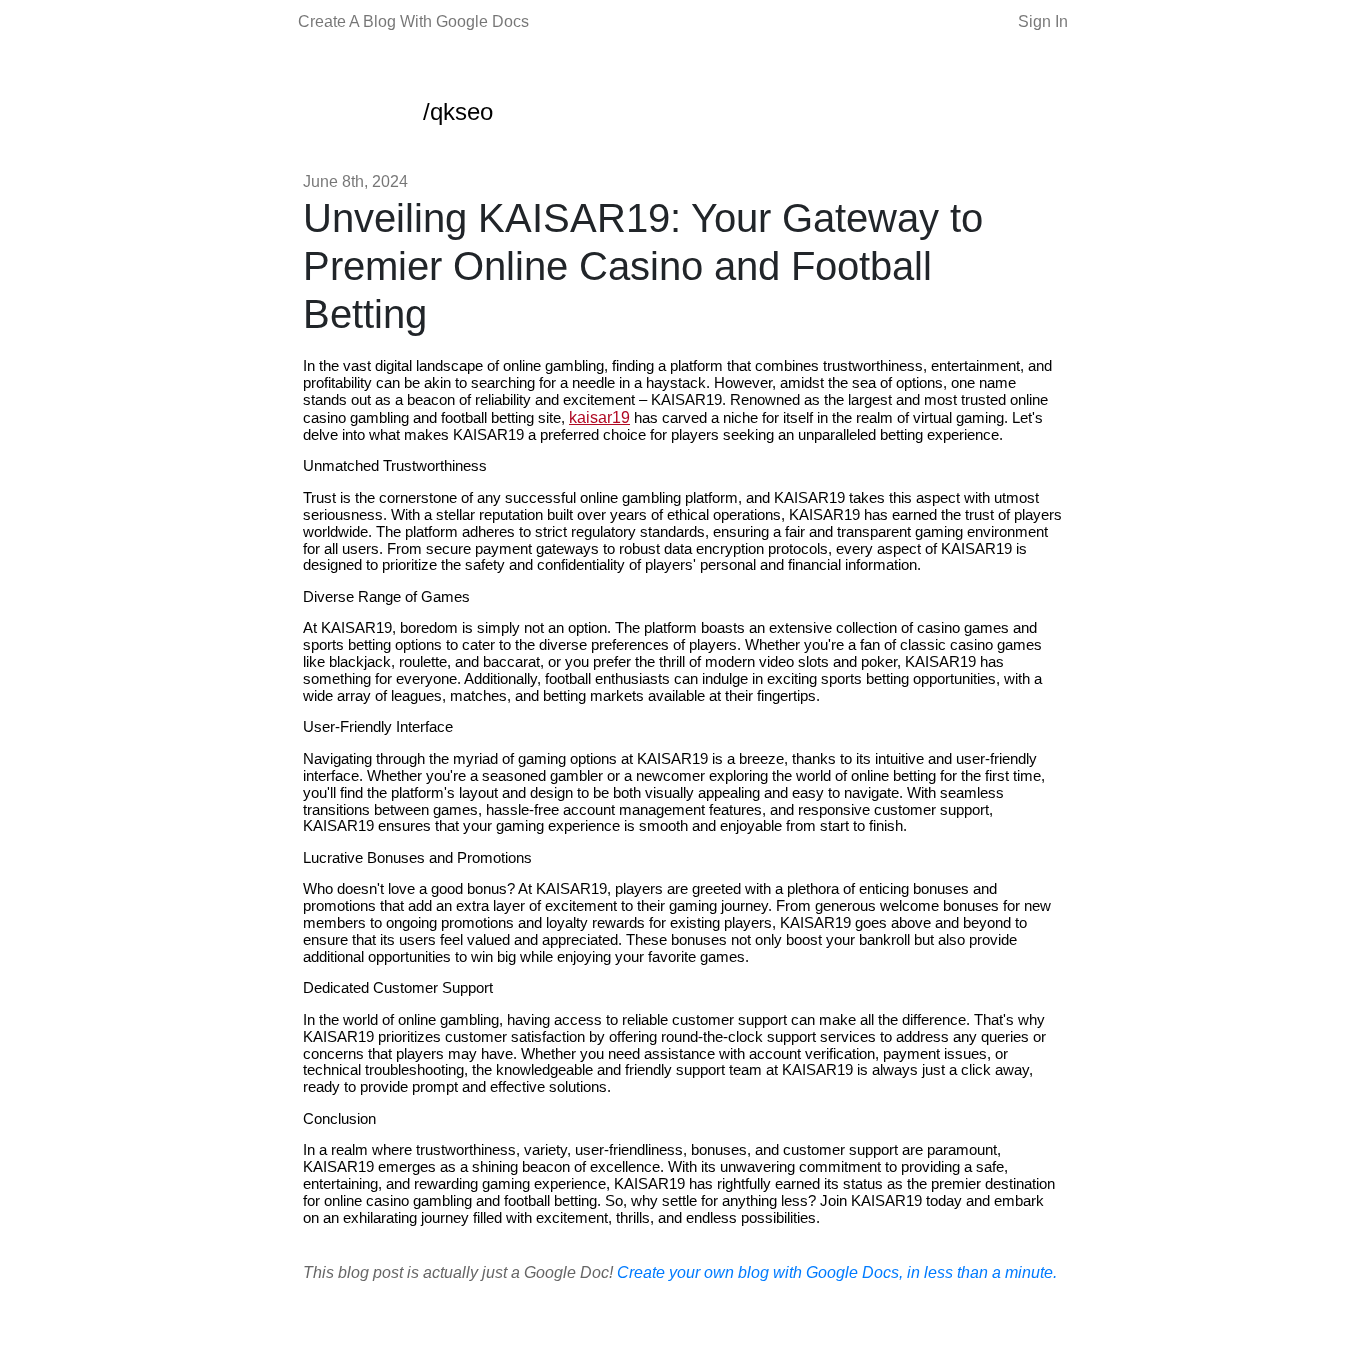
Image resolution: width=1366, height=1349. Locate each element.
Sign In (1043, 21)
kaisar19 (599, 417)
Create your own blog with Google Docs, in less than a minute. (837, 1272)
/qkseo (458, 111)
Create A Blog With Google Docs (413, 21)
